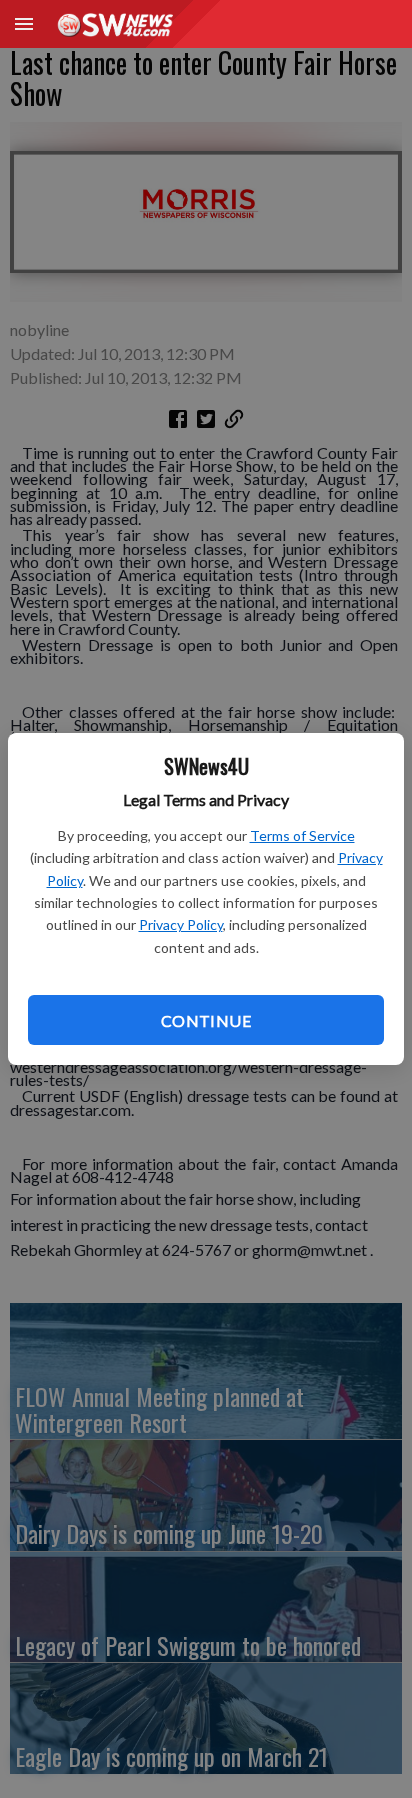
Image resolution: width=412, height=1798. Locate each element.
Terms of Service (302, 835)
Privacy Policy (181, 924)
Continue (206, 1020)
